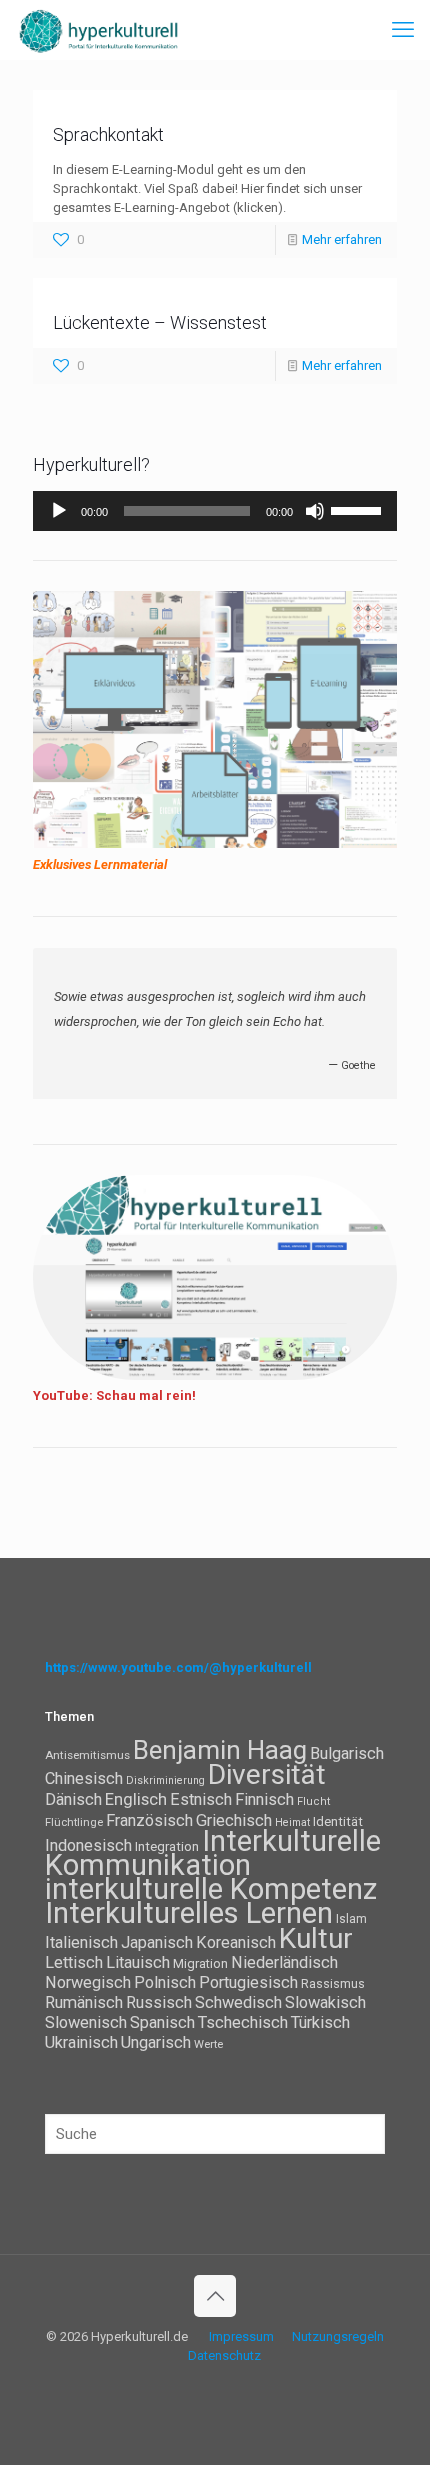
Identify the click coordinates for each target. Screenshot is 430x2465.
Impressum (241, 2336)
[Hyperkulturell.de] (99, 30)
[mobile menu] (403, 30)
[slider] (359, 509)
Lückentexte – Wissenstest (160, 322)
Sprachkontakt (108, 134)
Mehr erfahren (342, 239)
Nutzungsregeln (338, 2336)
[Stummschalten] (315, 511)
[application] (215, 511)
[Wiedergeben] (59, 511)
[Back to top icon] (215, 2296)
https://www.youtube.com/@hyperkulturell (178, 1667)
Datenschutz (224, 2355)
